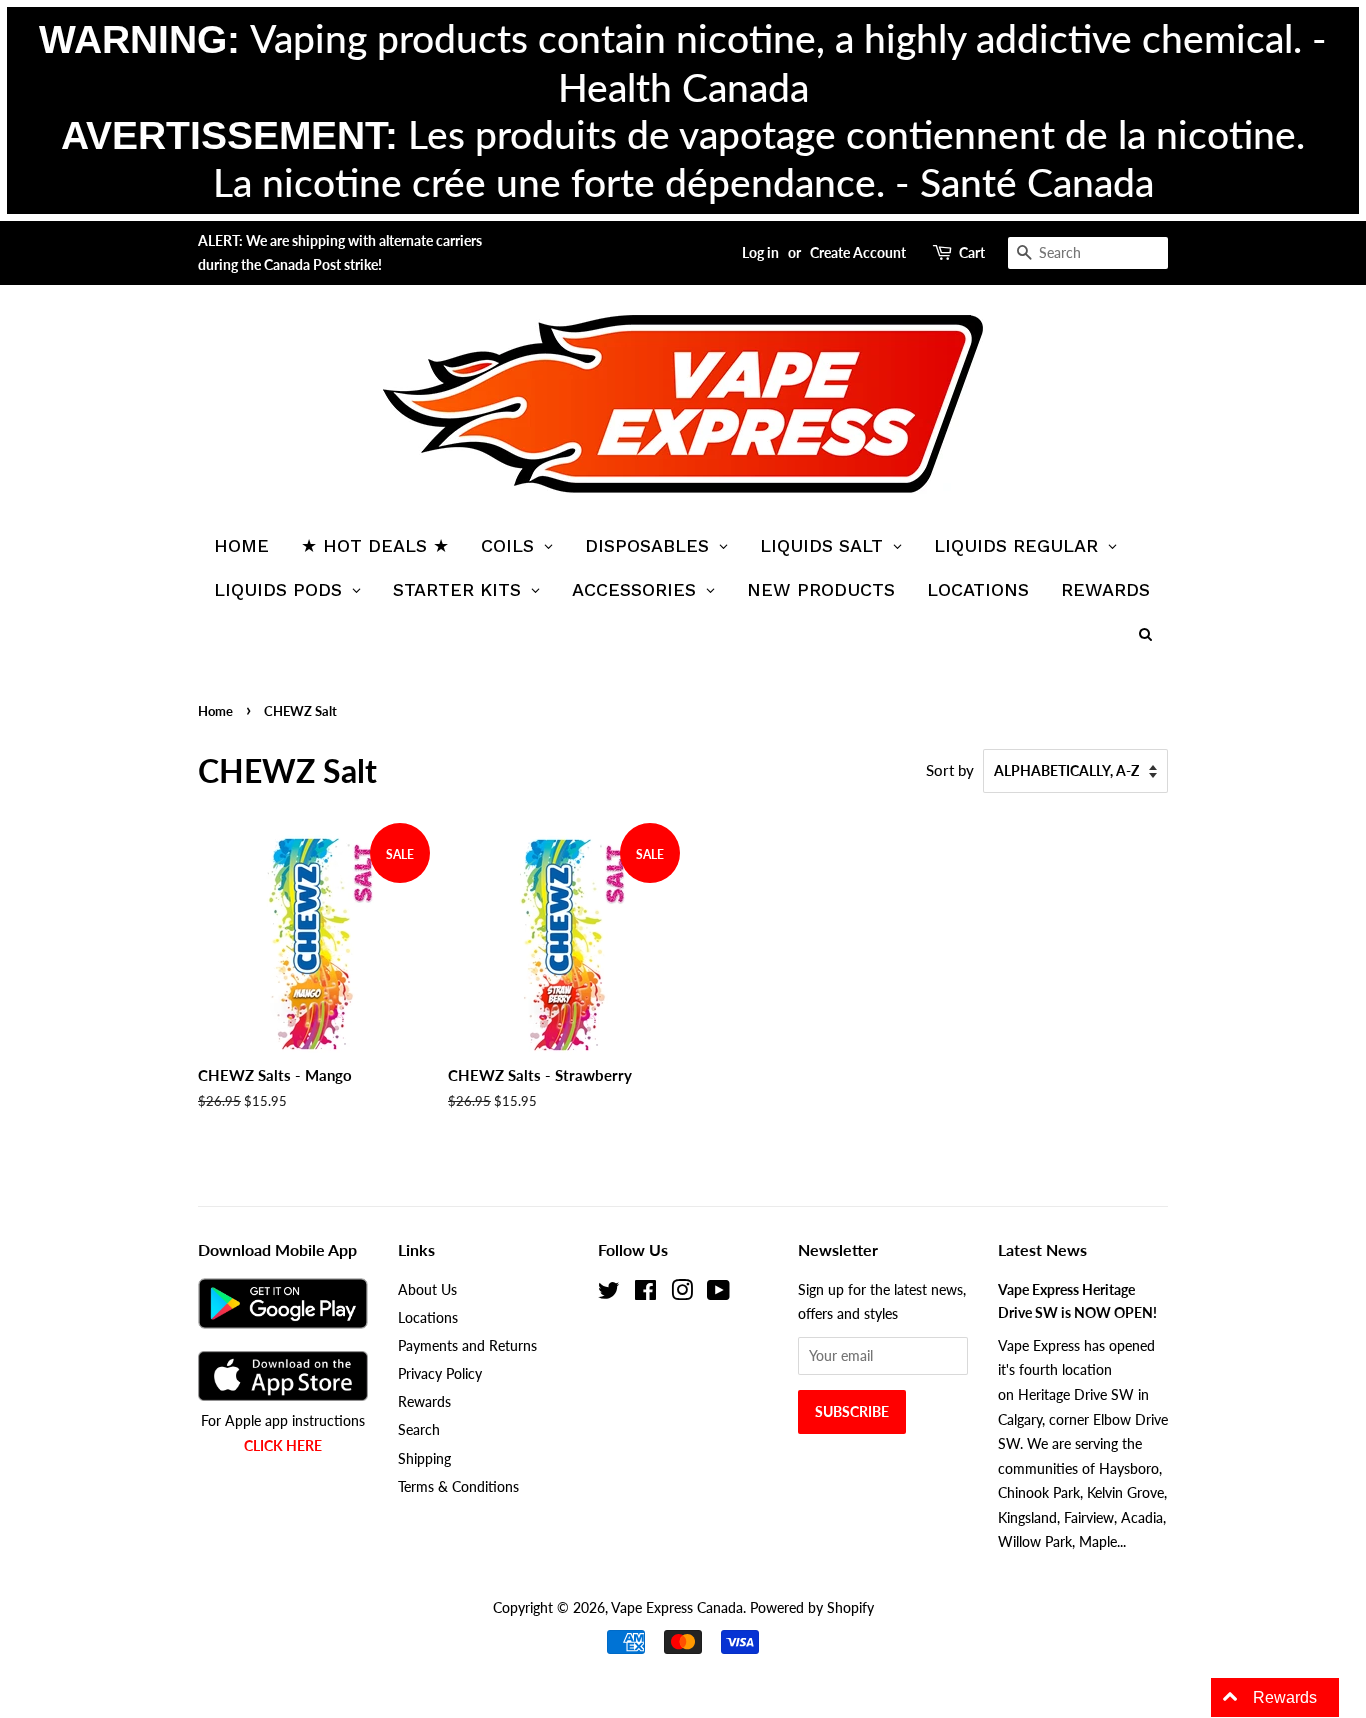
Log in (760, 252)
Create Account (858, 252)
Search (419, 1429)
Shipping (424, 1458)
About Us (427, 1289)
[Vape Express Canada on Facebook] (645, 1293)
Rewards (424, 1401)
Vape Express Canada (677, 1607)
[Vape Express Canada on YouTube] (718, 1293)
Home (215, 711)
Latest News (1042, 1249)
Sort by (950, 770)
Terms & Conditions (458, 1486)
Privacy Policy (440, 1373)
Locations (428, 1317)
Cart (972, 252)
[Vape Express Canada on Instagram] (682, 1293)
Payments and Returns (467, 1345)
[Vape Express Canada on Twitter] (609, 1293)
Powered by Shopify (812, 1607)
